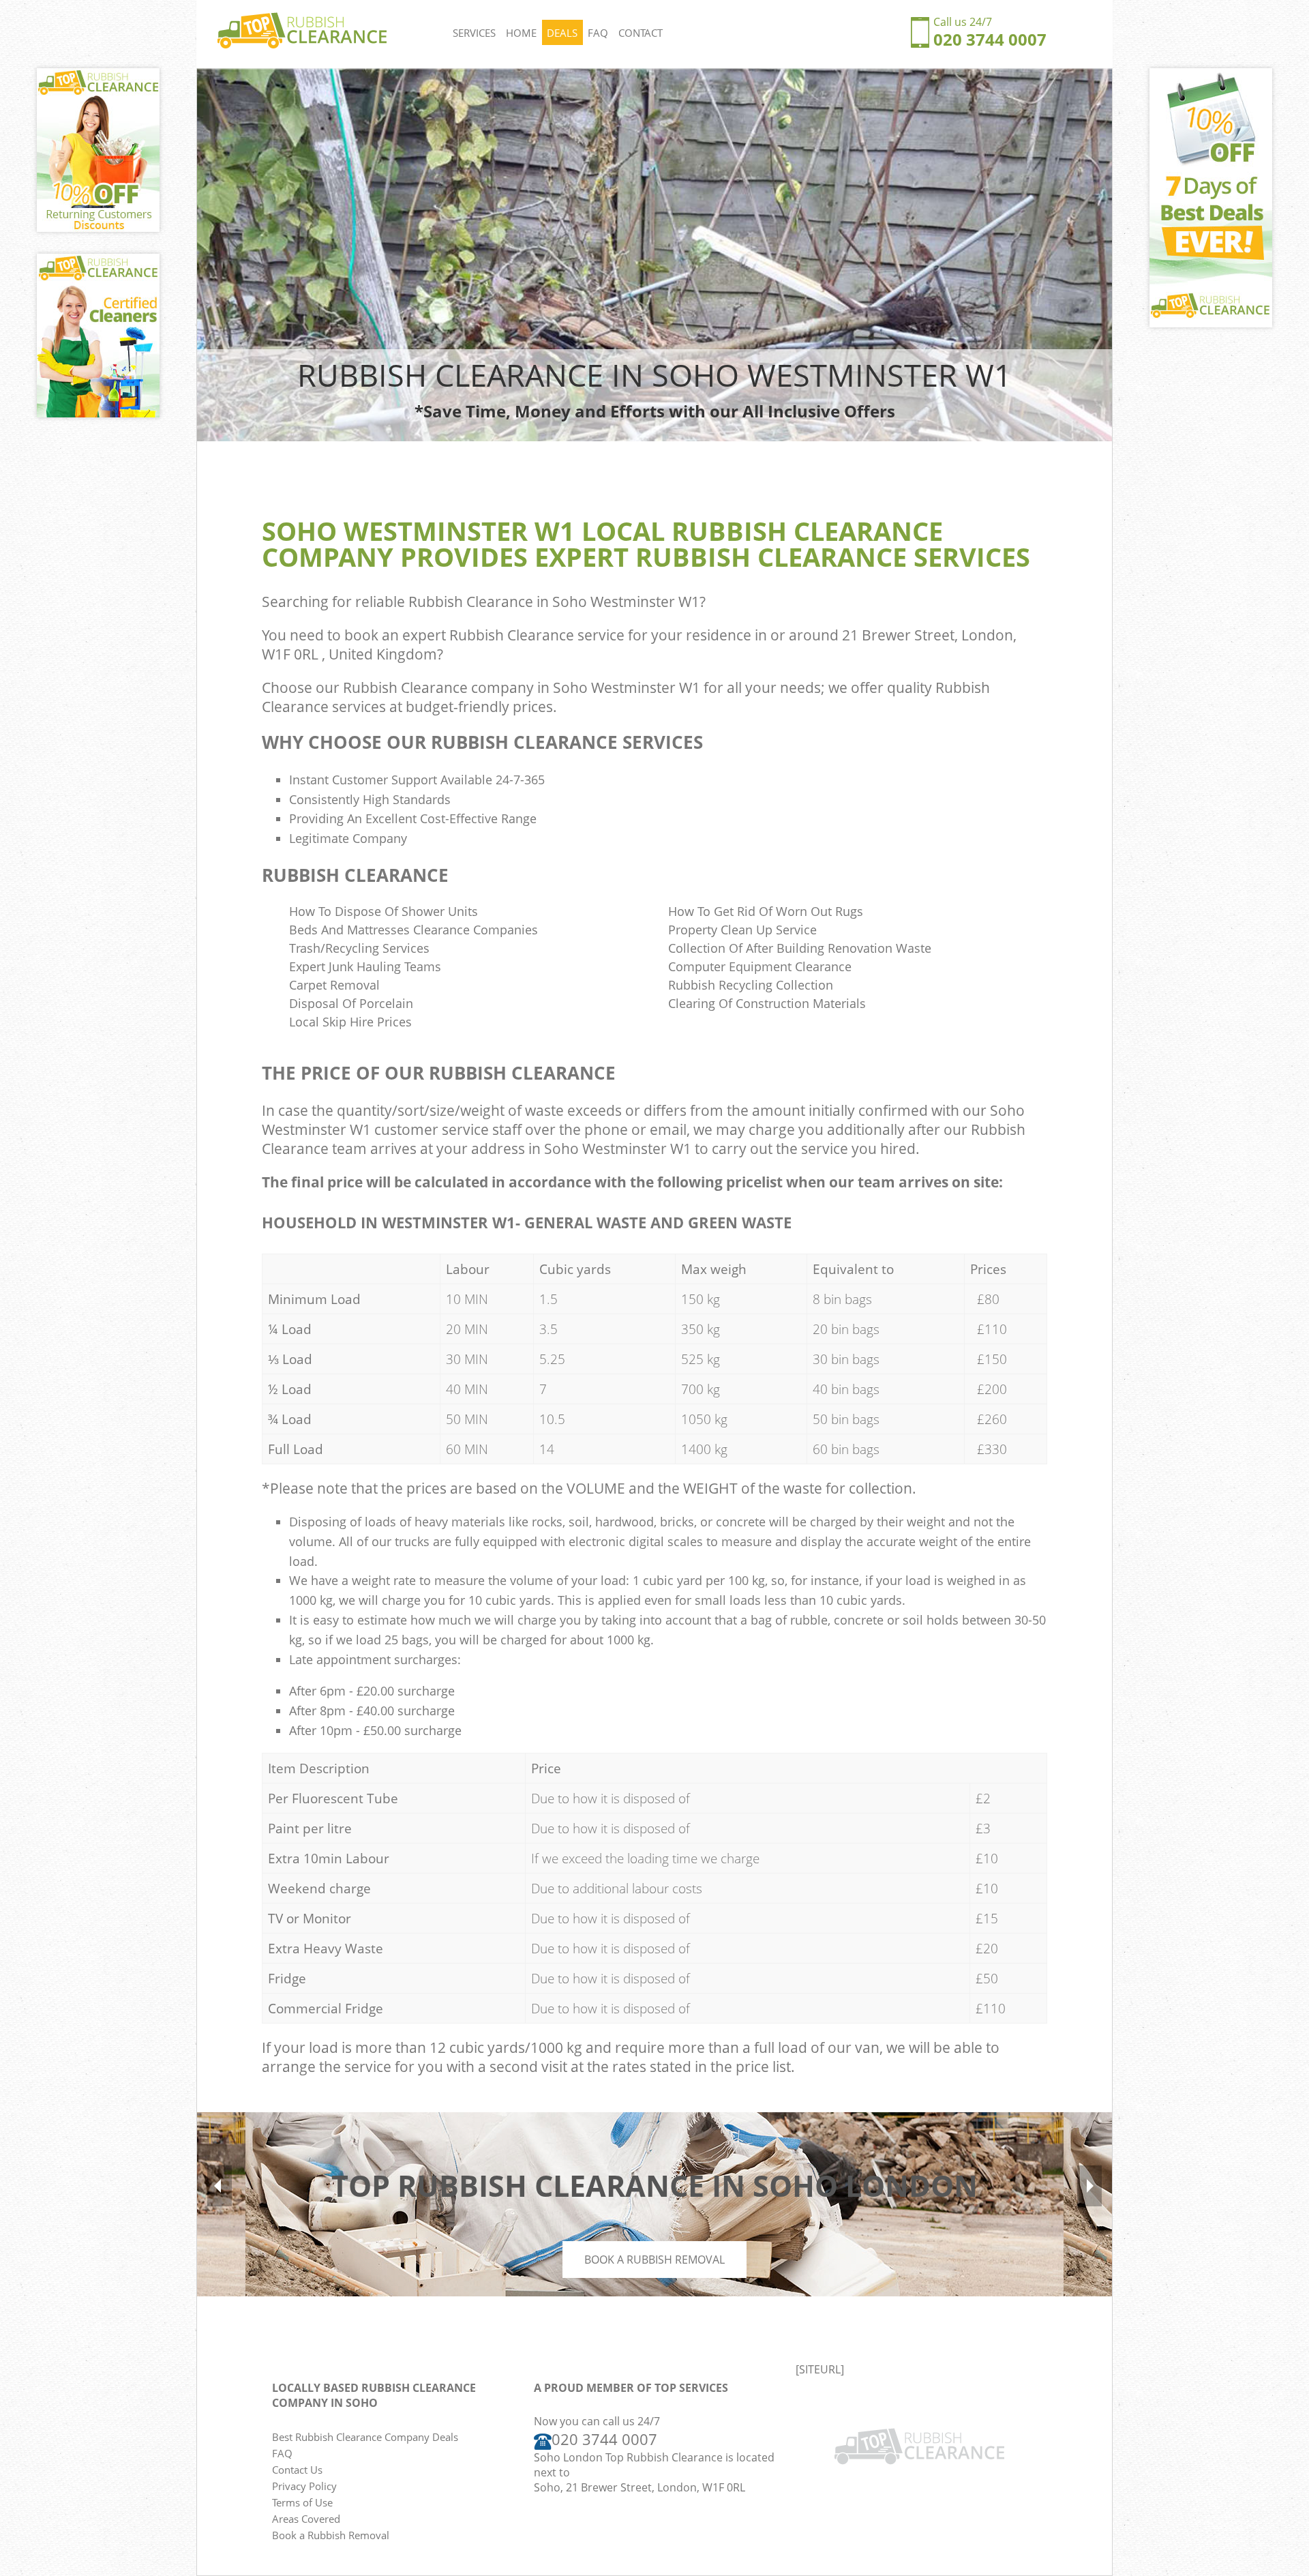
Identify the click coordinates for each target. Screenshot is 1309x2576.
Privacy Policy (304, 2486)
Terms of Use (302, 2502)
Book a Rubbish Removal (654, 2260)
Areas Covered (306, 2519)
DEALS (562, 33)
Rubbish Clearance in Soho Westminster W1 (554, 602)
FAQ (598, 33)
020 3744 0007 (990, 39)
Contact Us (297, 2470)
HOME (521, 33)
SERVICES (474, 33)
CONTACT (641, 33)
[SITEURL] (820, 2369)
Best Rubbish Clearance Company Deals (365, 2437)
